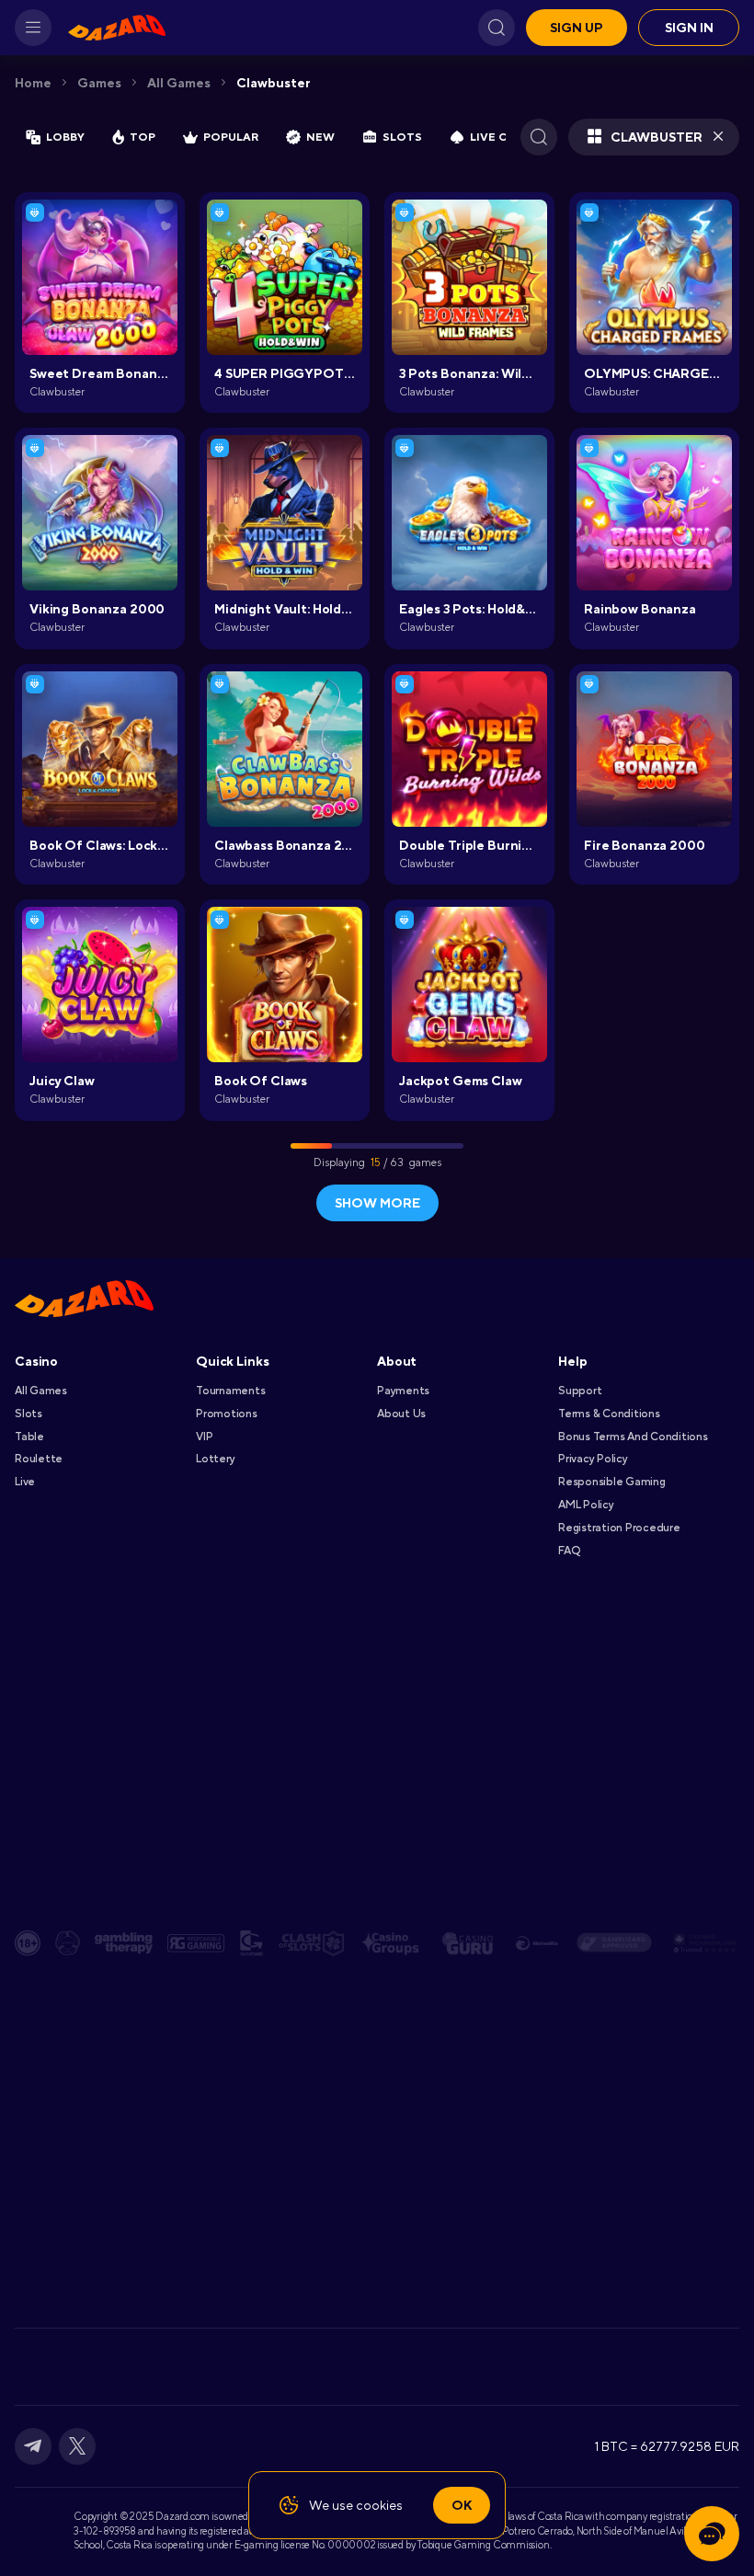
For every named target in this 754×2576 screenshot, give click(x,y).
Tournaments (230, 1391)
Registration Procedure (619, 1528)
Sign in (689, 28)
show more (377, 1203)
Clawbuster (274, 83)
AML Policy (586, 1505)
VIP (204, 1437)
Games (99, 83)
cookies (379, 2505)
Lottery (215, 1459)
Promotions (227, 1414)
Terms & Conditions (609, 1414)
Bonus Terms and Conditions (633, 1437)
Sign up (577, 28)
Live (25, 1482)
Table (29, 1437)
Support (580, 1391)
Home (33, 83)
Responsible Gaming (612, 1482)
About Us (401, 1414)
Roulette (39, 1459)
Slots (29, 1414)
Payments (403, 1391)
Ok (462, 2505)
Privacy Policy (593, 1459)
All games (179, 83)
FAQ (569, 1551)
